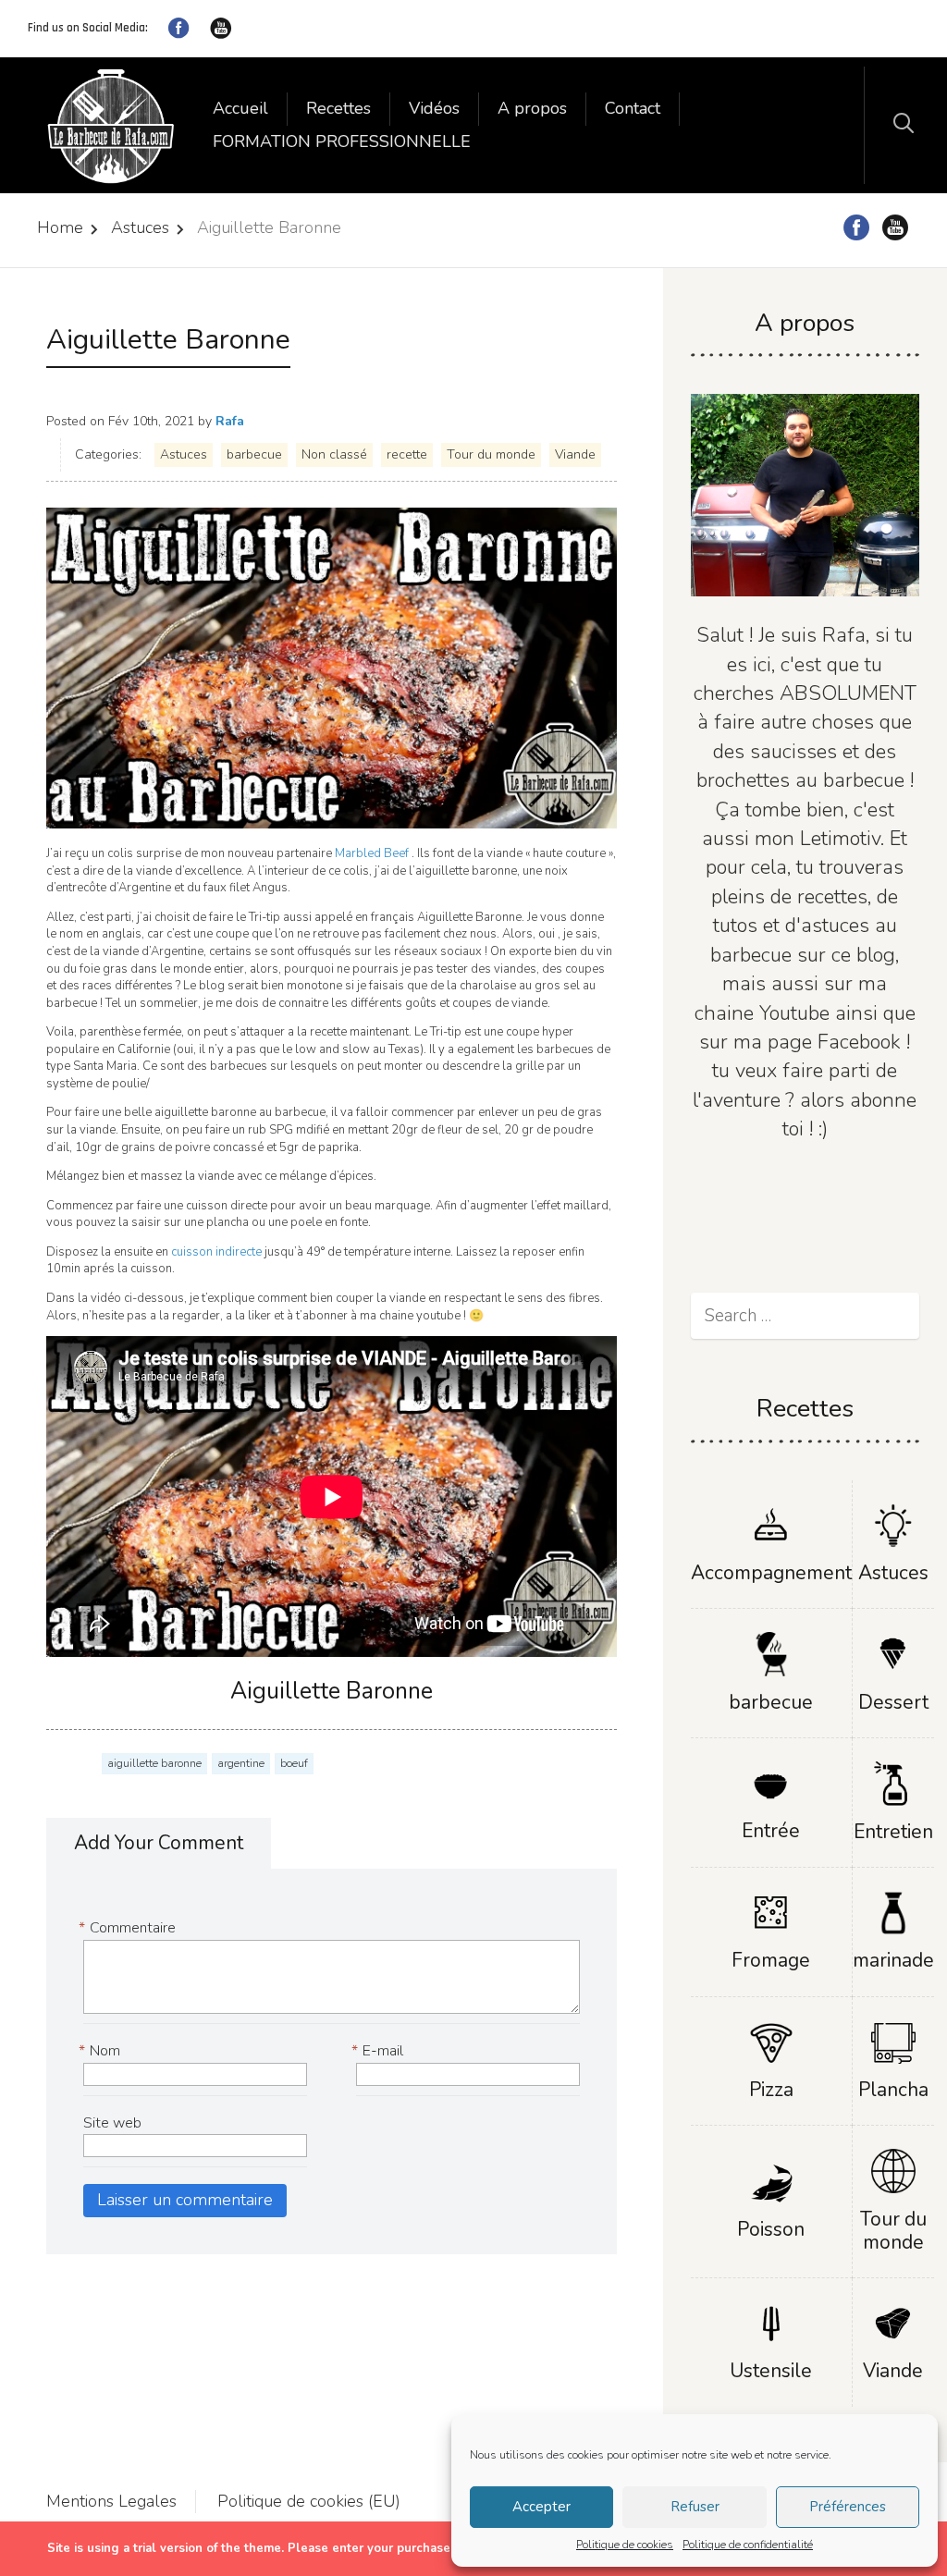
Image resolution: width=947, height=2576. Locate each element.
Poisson (771, 2229)
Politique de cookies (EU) (309, 2501)
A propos (532, 108)
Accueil (240, 108)
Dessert (893, 1702)
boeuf (294, 1763)
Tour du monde (491, 454)
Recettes (338, 108)
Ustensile (771, 2371)
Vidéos (434, 108)
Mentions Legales (111, 2501)
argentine (241, 1763)
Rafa (230, 421)
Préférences (848, 2507)
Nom (102, 2051)
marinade (893, 1960)
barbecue (254, 454)
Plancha (893, 2090)
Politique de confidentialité (748, 2545)
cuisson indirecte (218, 1252)
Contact (633, 108)
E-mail (380, 2051)
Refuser (695, 2507)
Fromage (771, 1960)
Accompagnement (771, 1573)
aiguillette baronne (154, 1763)
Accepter (541, 2507)
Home (60, 227)
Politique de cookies (625, 2545)
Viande (575, 454)
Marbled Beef (370, 853)
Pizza (771, 2090)
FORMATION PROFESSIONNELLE (342, 141)
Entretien (893, 1832)
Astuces (140, 227)
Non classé (334, 454)
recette (407, 454)
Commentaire (129, 1928)
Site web (112, 2123)
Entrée (771, 1831)
